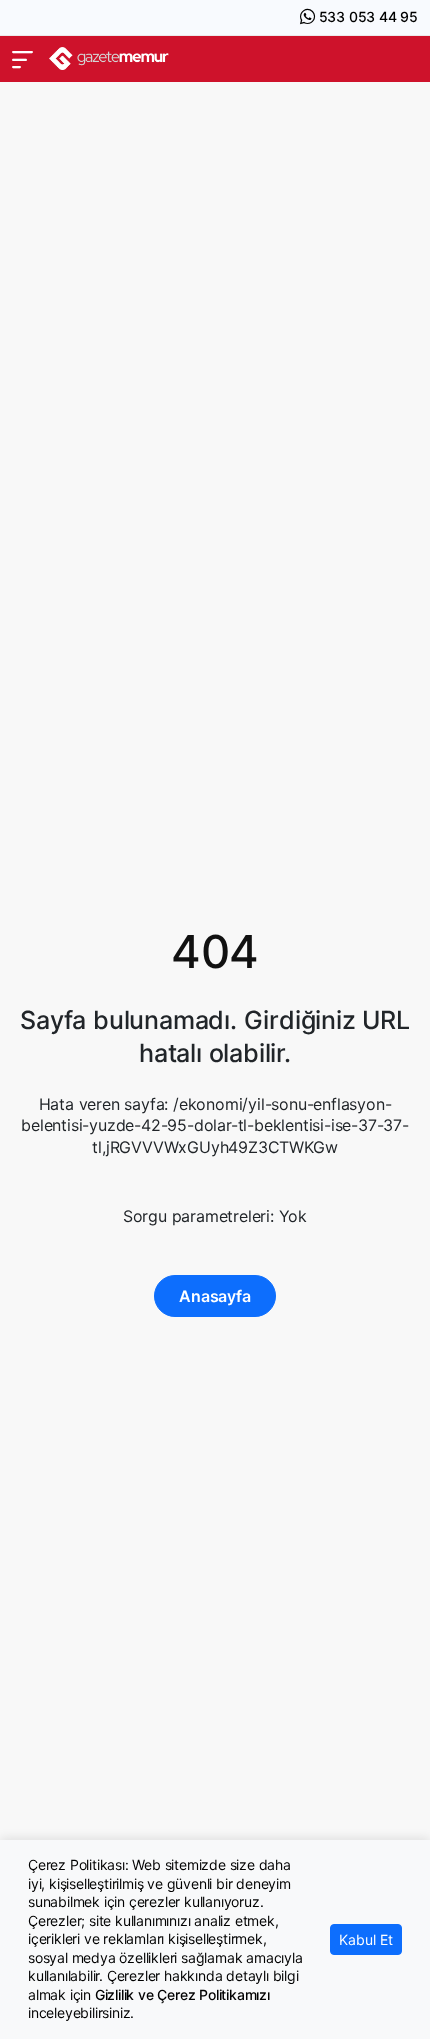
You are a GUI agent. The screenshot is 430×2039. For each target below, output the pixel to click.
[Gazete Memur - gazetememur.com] (109, 58)
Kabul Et (366, 1939)
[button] (22, 59)
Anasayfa (214, 1296)
